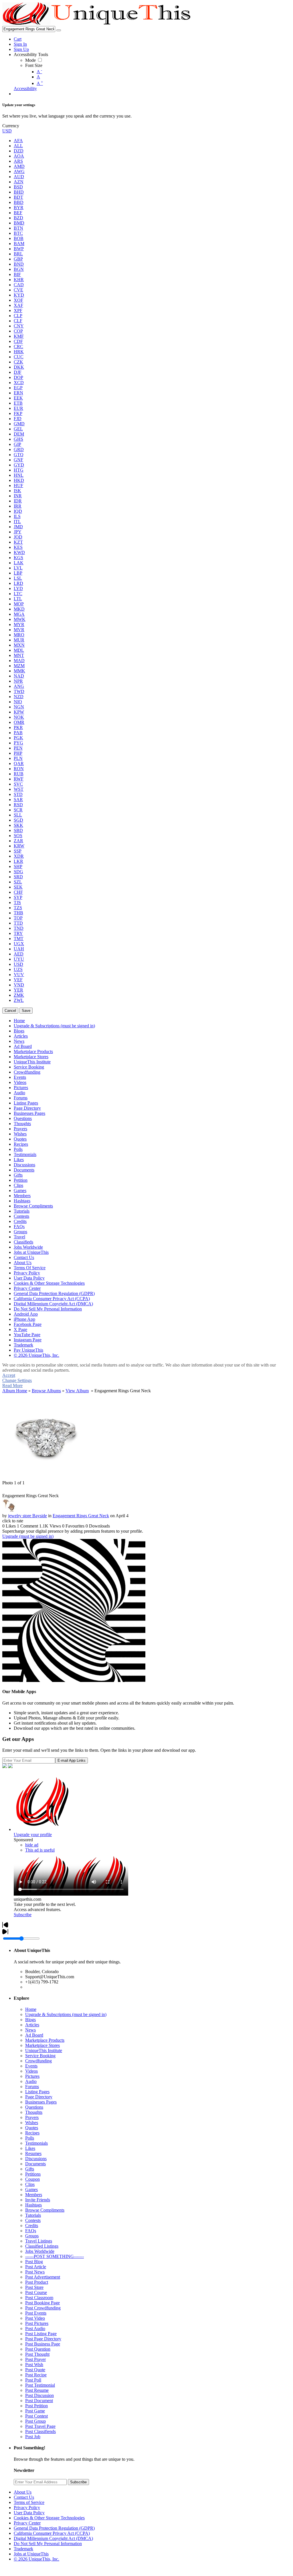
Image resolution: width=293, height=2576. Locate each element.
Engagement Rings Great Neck (81, 1516)
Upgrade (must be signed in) (28, 1536)
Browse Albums (46, 1391)
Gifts (30, 2169)
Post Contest (36, 2416)
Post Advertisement (43, 2277)
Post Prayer (35, 2359)
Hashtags (33, 2205)
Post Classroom (39, 2298)
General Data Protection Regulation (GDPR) (54, 2528)
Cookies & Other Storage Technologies (49, 2518)
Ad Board (34, 2035)
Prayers (32, 2117)
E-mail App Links (72, 1760)
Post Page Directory (43, 2339)
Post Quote (35, 2370)
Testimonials (36, 2143)
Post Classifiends (40, 2431)
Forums (32, 2087)
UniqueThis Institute (44, 2050)
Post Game (35, 2411)
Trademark (23, 2549)
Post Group (35, 2421)
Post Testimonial (40, 2385)
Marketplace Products (45, 2040)
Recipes (32, 2133)
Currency (11, 126)
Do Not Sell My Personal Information (48, 2544)
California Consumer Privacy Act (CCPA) (52, 2533)
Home (31, 2009)
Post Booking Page (42, 2303)
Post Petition (36, 2406)
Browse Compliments (45, 2210)
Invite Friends (38, 2200)
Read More (12, 1386)
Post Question (38, 2349)
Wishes (32, 2123)
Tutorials (33, 2215)
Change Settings (17, 1380)
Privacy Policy (27, 2508)
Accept (9, 1375)
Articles (32, 2025)
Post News (35, 2272)
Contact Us (24, 2497)
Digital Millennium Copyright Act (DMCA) (53, 2538)
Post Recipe (36, 2375)
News (30, 2030)
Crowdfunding (38, 2061)
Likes (30, 2148)
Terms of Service (29, 2502)
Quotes (32, 2128)
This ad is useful (40, 1850)
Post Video (35, 2318)
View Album (77, 1391)
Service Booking (40, 2056)
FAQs (31, 2231)
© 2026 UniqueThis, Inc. (36, 2559)
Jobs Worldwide (40, 2251)
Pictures (32, 2076)
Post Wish (34, 2365)
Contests (33, 2220)
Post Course (36, 2292)
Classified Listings (42, 2246)
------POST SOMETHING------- (55, 2256)
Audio (31, 2081)
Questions (34, 2107)
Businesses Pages (41, 2102)
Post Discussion (39, 2395)
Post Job (33, 2437)
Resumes (33, 2153)
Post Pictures (37, 2323)
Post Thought (37, 2354)
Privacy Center (27, 2523)
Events (31, 2066)
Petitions (33, 2174)
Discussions (36, 2159)
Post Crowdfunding (43, 2308)
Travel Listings (39, 2241)
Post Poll (33, 2380)
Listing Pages (37, 2092)
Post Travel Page (40, 2426)
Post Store (34, 2287)
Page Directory (39, 2097)
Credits (32, 2226)
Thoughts (34, 2112)
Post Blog (34, 2262)
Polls (30, 2138)
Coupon (32, 2179)
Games (31, 2189)
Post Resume (37, 2390)
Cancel (10, 1011)
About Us (23, 2492)
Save (26, 1011)
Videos (31, 2071)
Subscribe (23, 1915)
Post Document (39, 2401)
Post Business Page (43, 2344)
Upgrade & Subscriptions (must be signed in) (66, 2014)
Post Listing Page (41, 2334)
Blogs (30, 2020)
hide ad (32, 1845)
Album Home (15, 1391)
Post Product (37, 2282)
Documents (35, 2164)
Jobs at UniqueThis (31, 2554)
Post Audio (35, 2328)
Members (34, 2195)
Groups (32, 2236)
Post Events (36, 2313)
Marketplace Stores (42, 2045)
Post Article (36, 2267)
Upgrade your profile (33, 1835)
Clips (30, 2184)
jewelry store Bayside (27, 1516)
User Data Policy (29, 2513)
